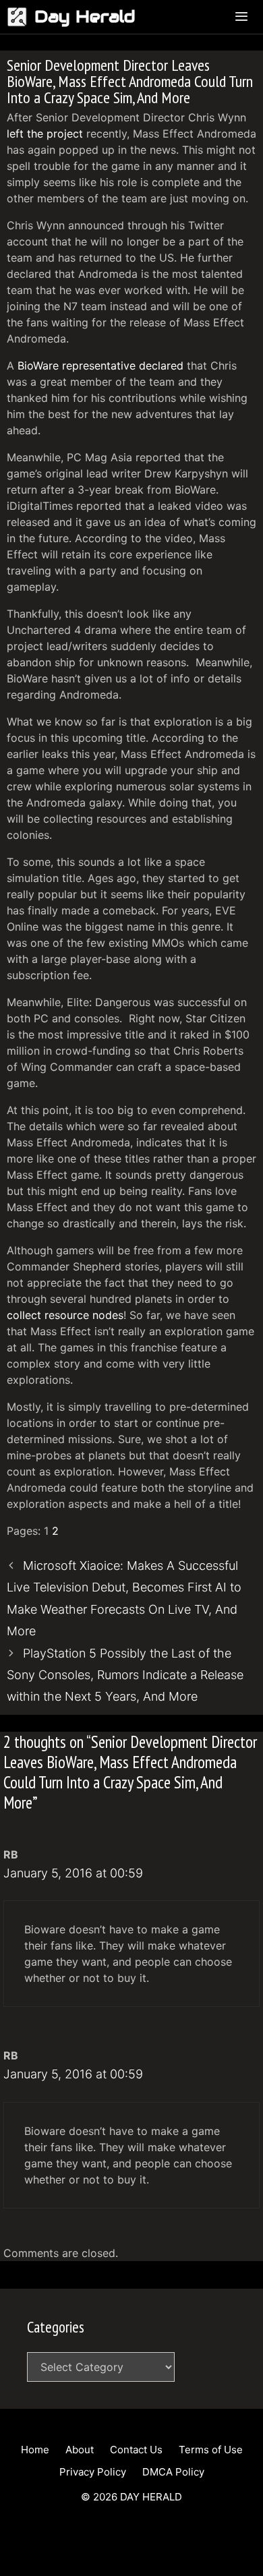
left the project (45, 134)
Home (35, 2450)
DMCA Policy (173, 2472)
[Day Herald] (21, 17)
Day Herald (85, 17)
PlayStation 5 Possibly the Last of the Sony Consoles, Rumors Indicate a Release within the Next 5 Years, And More (125, 1675)
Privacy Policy (93, 2472)
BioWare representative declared (100, 365)
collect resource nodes (65, 1315)
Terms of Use (211, 2450)
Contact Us (136, 2450)
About (80, 2450)
